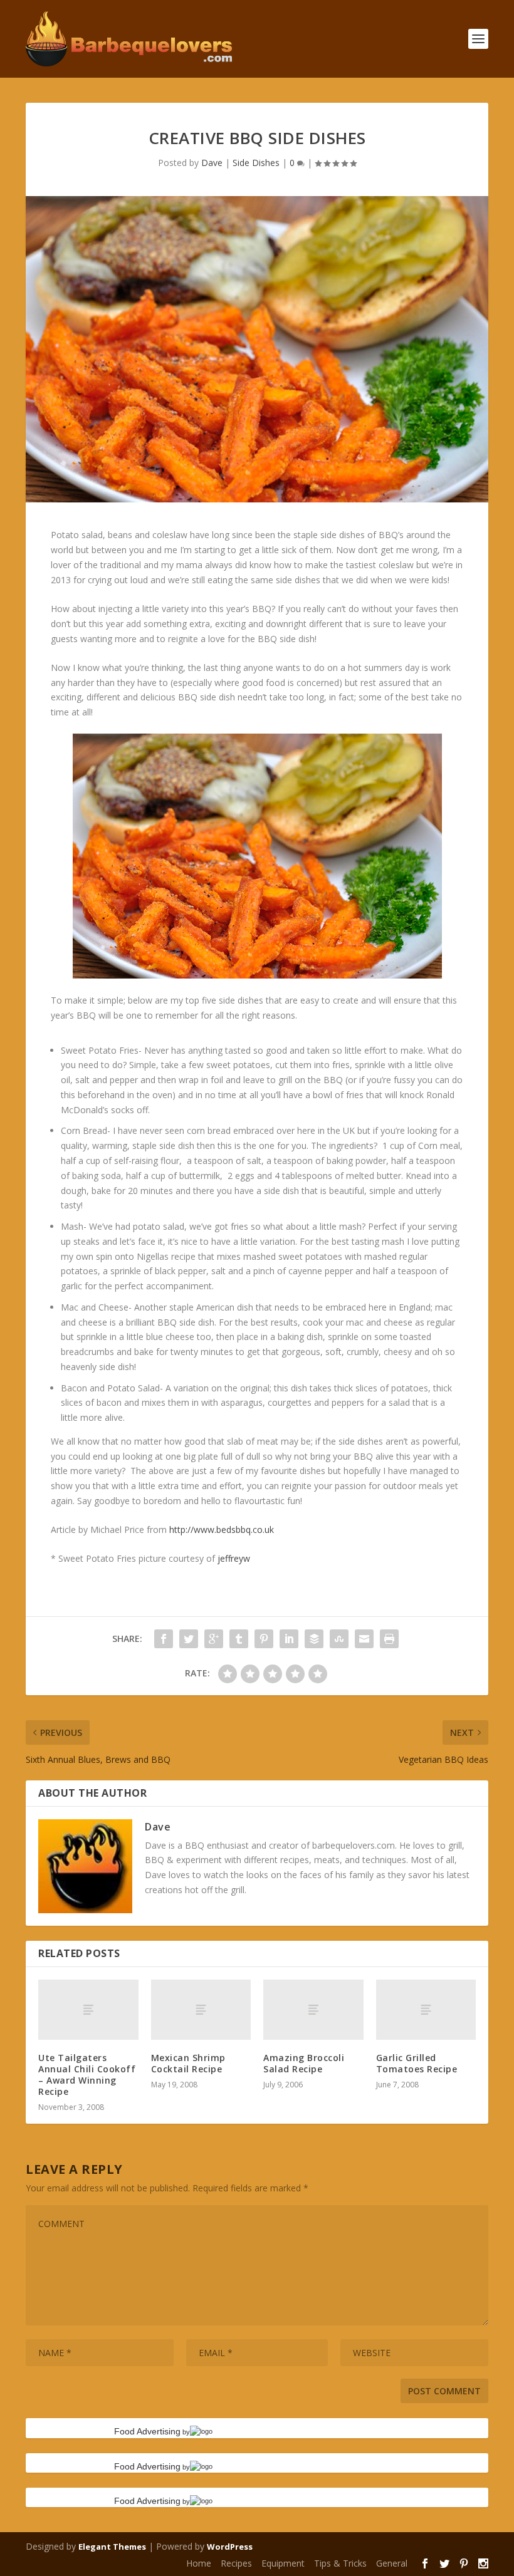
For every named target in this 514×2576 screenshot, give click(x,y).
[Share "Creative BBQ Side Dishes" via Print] (389, 1639)
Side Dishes (256, 163)
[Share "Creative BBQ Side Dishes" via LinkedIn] (289, 1639)
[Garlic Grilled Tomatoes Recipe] (426, 2010)
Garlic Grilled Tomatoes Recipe (417, 2063)
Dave (212, 163)
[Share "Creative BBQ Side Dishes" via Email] (364, 1639)
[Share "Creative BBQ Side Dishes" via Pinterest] (264, 1639)
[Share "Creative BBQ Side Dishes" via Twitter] (189, 1639)
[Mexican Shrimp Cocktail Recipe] (201, 2010)
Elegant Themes (112, 2547)
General (392, 2563)
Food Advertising (147, 2431)
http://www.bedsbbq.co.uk (222, 1529)
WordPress (230, 2547)
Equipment (283, 2563)
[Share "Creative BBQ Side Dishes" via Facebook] (164, 1639)
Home (199, 2563)
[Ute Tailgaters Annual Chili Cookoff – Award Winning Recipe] (88, 2010)
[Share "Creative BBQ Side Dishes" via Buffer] (314, 1639)
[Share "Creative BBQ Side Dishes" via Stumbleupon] (339, 1639)
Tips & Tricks (340, 2563)
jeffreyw (234, 1558)
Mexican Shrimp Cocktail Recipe (188, 2063)
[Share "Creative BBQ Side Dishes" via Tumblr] (239, 1639)
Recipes (236, 2563)
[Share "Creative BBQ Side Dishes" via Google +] (214, 1639)
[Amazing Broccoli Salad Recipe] (313, 2010)
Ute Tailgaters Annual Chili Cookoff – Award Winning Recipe (87, 2075)
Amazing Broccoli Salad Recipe (304, 2063)
